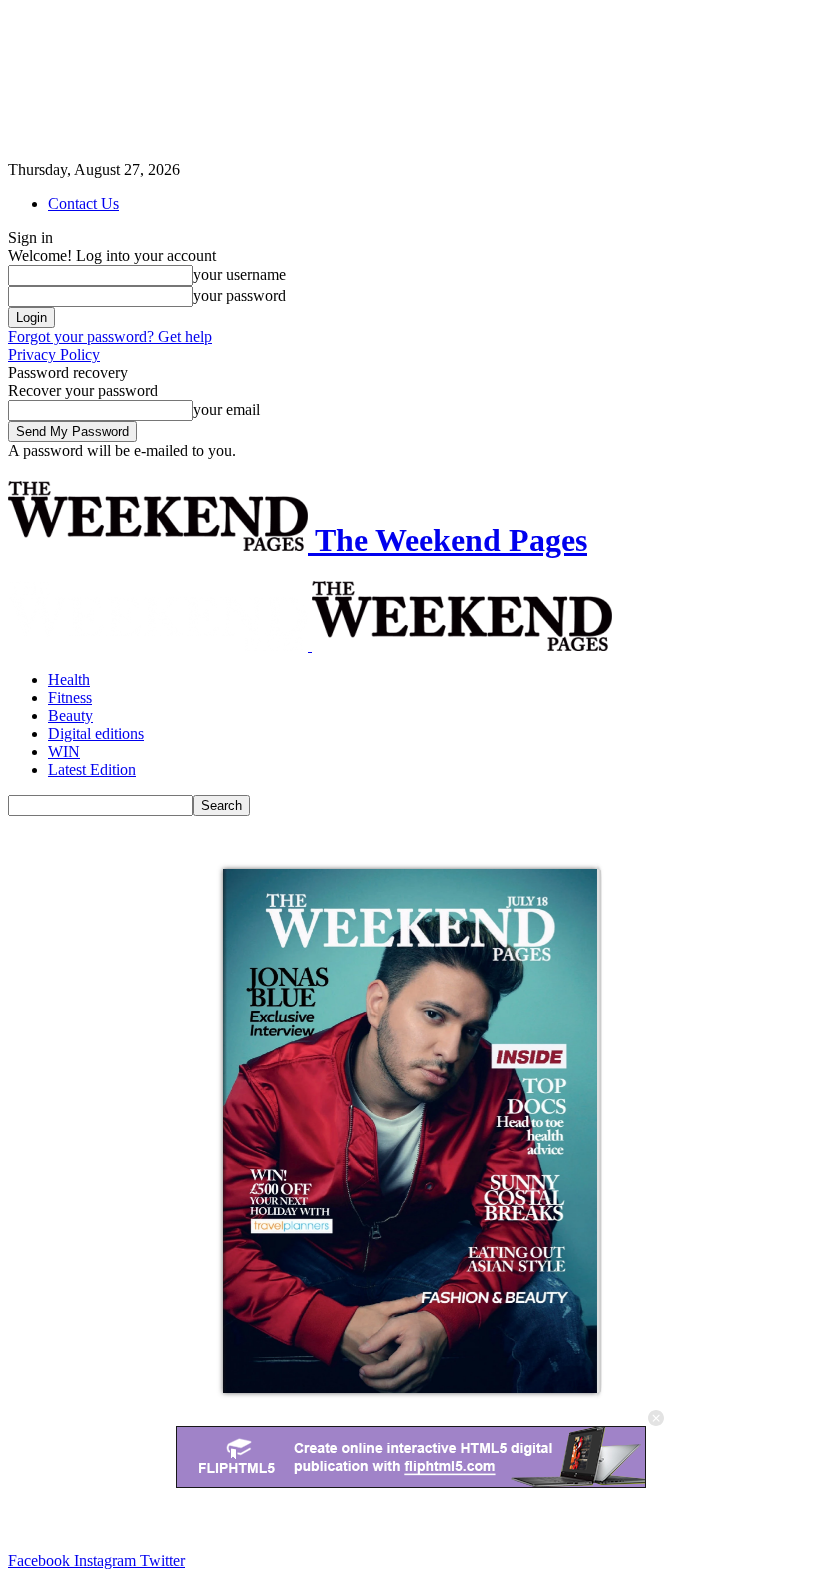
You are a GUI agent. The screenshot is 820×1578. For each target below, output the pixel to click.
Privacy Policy (54, 354)
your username (239, 274)
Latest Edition (92, 769)
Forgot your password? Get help (110, 336)
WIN (64, 751)
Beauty (70, 715)
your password (239, 295)
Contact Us (83, 203)
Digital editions (96, 733)
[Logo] (160, 645)
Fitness (70, 697)
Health (69, 679)
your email (226, 409)
